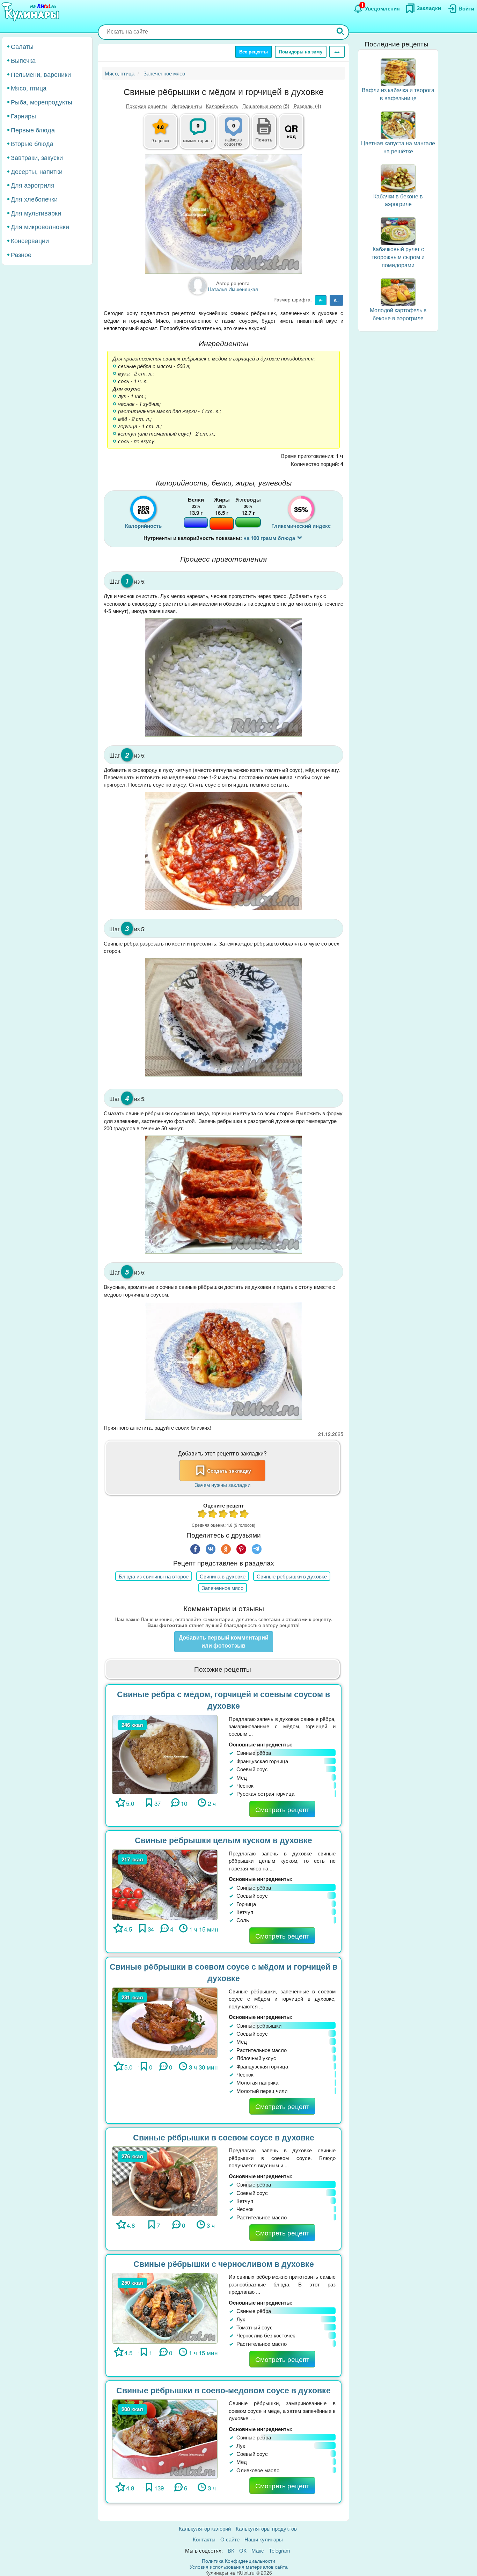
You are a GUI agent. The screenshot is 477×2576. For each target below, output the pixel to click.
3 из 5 (223, 1515)
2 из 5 (213, 1515)
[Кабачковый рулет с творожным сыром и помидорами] (398, 230)
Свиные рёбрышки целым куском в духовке (223, 1840)
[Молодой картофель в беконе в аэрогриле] (398, 291)
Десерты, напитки (37, 171)
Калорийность (222, 106)
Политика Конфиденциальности (239, 2561)
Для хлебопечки (34, 199)
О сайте (230, 2539)
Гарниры (23, 116)
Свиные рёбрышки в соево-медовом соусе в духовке (223, 2390)
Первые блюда (33, 129)
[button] (264, 139)
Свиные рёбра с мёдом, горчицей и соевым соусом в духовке (223, 1700)
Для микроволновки (40, 226)
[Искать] (340, 32)
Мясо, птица (29, 88)
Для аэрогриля (33, 185)
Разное (21, 254)
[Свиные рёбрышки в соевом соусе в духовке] (165, 2180)
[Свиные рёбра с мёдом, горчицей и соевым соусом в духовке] (165, 1754)
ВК (231, 2550)
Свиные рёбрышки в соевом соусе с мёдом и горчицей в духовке (223, 1972)
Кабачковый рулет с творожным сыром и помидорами (398, 257)
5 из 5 (244, 1515)
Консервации (30, 240)
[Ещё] (337, 52)
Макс (258, 2550)
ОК (243, 2550)
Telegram (280, 2550)
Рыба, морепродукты (42, 102)
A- (321, 300)
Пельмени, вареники (41, 74)
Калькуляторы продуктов (266, 2528)
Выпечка (23, 60)
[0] (237, 135)
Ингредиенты (187, 106)
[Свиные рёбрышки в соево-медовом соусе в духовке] (165, 2438)
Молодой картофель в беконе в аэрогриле (398, 314)
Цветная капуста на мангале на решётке (398, 147)
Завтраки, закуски (37, 157)
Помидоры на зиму (301, 52)
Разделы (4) (307, 106)
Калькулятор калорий (205, 2528)
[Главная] (31, 12)
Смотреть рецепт (282, 1809)
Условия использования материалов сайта (239, 2567)
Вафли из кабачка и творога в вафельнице (398, 94)
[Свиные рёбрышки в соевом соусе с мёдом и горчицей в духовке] (165, 2022)
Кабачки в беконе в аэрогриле (398, 200)
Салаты (22, 46)
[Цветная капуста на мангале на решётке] (398, 125)
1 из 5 (203, 1515)
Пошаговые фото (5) (266, 106)
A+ (336, 300)
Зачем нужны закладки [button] (223, 1485)
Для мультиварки (36, 212)
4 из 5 (234, 1515)
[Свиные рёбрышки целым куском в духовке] (165, 1884)
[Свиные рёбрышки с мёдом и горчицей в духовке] (223, 214)
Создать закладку (229, 1471)
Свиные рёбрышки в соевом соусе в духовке (224, 2137)
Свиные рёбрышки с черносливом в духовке (224, 2264)
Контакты (204, 2539)
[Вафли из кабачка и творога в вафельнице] (398, 71)
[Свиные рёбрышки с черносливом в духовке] (165, 2308)
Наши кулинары (264, 2539)
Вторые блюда (32, 143)
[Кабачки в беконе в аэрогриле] (398, 177)
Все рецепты (254, 52)
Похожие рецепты (147, 106)
